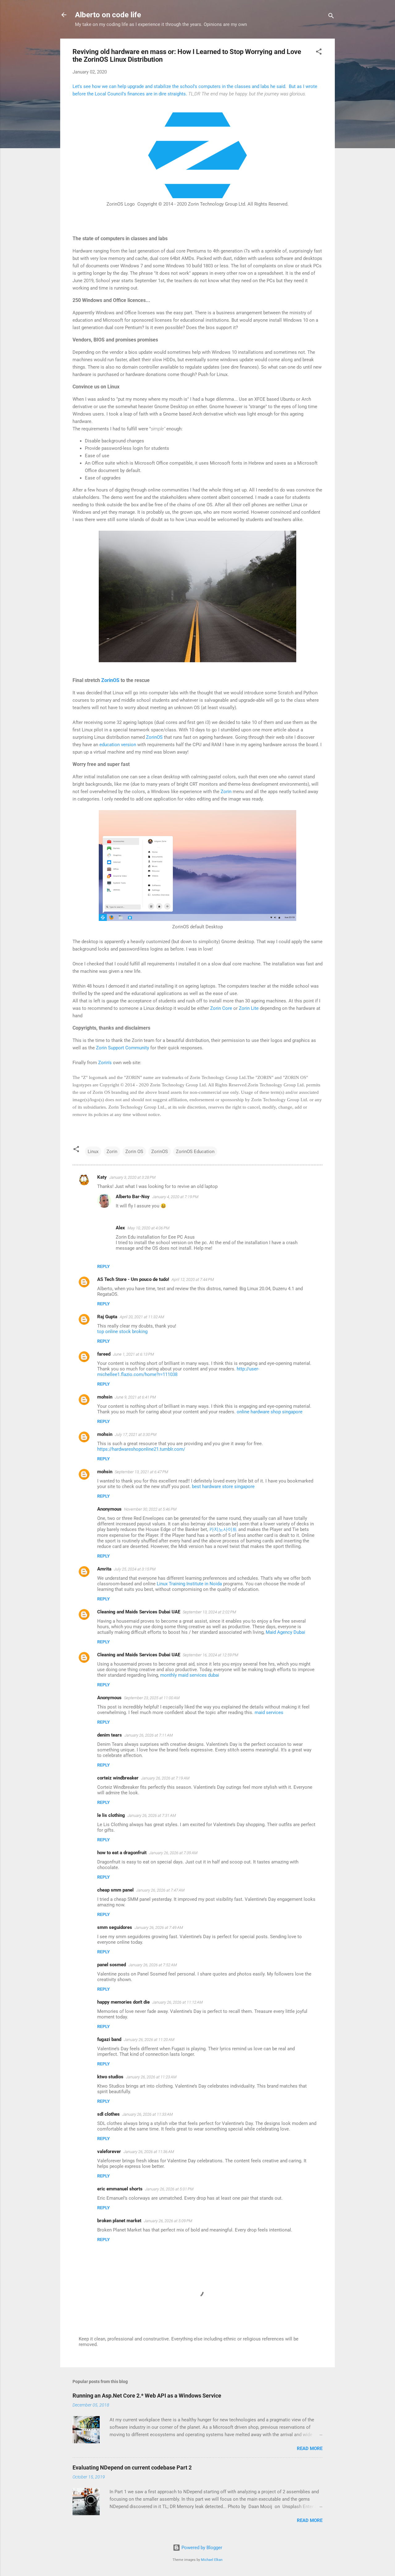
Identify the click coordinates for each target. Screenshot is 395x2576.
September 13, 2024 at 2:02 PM (209, 1612)
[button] (319, 53)
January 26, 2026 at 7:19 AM (165, 1778)
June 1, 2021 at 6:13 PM (133, 1354)
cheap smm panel (115, 1890)
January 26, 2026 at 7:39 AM (173, 1853)
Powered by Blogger (201, 2548)
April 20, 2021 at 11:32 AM (142, 1317)
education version (118, 745)
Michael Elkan (212, 2560)
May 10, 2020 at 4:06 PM (148, 1228)
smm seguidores (115, 1927)
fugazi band (109, 2039)
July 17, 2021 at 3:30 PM (136, 1434)
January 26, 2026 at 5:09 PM (168, 2221)
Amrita (104, 1569)
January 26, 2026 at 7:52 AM (153, 1965)
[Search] (331, 17)
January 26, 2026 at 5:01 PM (169, 2189)
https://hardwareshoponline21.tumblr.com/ (141, 1449)
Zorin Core (222, 1008)
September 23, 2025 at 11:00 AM (152, 1698)
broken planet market (119, 2221)
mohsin (105, 1397)
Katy (102, 1177)
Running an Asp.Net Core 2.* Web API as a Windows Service (147, 2396)
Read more (310, 2448)
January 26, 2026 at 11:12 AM (177, 2002)
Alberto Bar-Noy (133, 1197)
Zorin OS (134, 1152)
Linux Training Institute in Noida (189, 1584)
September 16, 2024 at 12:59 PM (210, 1655)
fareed (104, 1354)
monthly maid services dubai (190, 1675)
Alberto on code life (108, 15)
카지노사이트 (223, 1529)
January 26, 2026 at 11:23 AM (151, 2077)
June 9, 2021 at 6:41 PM (135, 1397)
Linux (93, 1152)
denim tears (110, 1735)
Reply (104, 1266)
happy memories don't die (123, 2002)
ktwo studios (110, 2077)
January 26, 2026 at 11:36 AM (149, 2152)
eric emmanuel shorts (120, 2189)
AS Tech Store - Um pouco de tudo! (133, 1279)
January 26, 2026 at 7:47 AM (160, 1890)
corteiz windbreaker (118, 1778)
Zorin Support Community (122, 1048)
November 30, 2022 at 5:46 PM (150, 1509)
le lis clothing (111, 1815)
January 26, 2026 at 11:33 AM (148, 2114)
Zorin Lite (248, 1008)
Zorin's (106, 1063)
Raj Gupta (107, 1317)
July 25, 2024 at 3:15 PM (135, 1569)
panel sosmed (112, 1965)
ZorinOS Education (195, 1152)
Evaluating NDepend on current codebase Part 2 (132, 2467)
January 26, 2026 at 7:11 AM (149, 1735)
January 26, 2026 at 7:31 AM (152, 1815)
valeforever (109, 2152)
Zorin (227, 792)
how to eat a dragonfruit (122, 1853)
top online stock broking (122, 1332)
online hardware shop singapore (270, 1412)
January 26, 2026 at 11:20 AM (149, 2040)
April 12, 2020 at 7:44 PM (193, 1280)
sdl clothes (108, 2114)
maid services (269, 1712)
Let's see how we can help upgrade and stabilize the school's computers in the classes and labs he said (179, 86)
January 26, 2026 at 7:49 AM (159, 1928)
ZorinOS (111, 680)
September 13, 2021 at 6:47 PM (141, 1472)
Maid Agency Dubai (285, 1632)
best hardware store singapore (223, 1487)
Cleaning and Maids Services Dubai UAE (139, 1612)
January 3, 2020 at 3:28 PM (132, 1177)
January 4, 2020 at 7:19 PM (175, 1197)
